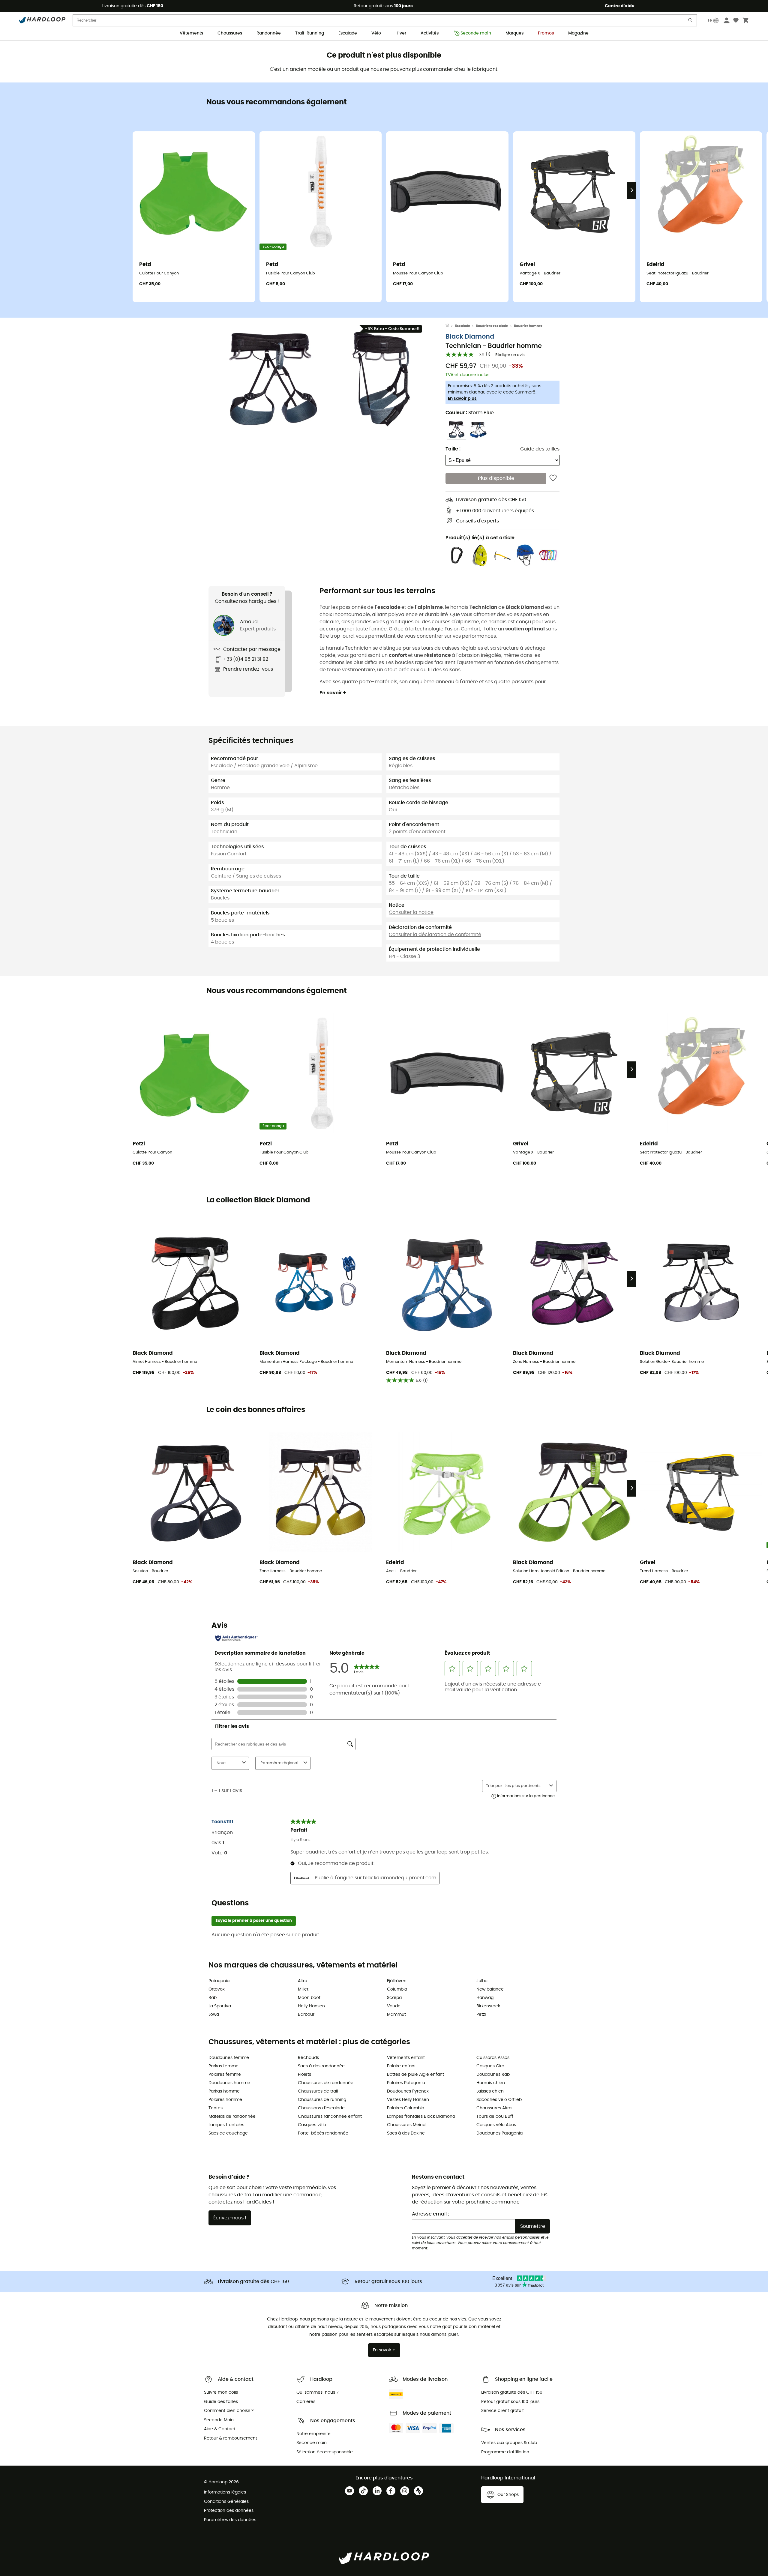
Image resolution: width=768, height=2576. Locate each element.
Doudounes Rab (493, 2075)
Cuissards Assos (493, 2058)
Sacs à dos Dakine (406, 2133)
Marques (514, 33)
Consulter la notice (411, 912)
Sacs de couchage (228, 2133)
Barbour (306, 2015)
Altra (303, 1981)
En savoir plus (462, 399)
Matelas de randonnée (232, 2117)
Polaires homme (225, 2100)
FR (710, 20)
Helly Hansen (311, 2006)
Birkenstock (488, 2006)
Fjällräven (397, 1981)
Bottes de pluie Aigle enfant (415, 2075)
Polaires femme (225, 2075)
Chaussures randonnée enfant (330, 2117)
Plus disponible (496, 478)
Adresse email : (430, 2214)
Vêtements (191, 33)
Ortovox (217, 1989)
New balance (490, 1989)
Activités (430, 33)
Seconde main (476, 33)
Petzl (481, 2015)
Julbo (482, 1981)
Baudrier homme (528, 326)
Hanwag (485, 1998)
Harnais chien (491, 2083)
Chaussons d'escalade (321, 2108)
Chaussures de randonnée (326, 2083)
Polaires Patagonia (406, 2083)
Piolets (304, 2075)
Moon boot (309, 1998)
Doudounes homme (229, 2083)
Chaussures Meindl (407, 2125)
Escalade (348, 33)
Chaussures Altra (494, 2108)
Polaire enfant (401, 2066)
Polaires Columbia (406, 2108)
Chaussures (230, 33)
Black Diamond (470, 337)
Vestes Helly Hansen (408, 2100)
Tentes (216, 2108)
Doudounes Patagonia (499, 2133)
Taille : (453, 449)
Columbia (397, 1989)
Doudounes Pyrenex (408, 2091)
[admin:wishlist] (553, 478)
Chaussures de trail (318, 2091)
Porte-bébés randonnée (323, 2133)
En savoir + (333, 693)
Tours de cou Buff (495, 2117)
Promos (546, 33)
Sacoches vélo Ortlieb (499, 2100)
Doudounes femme (229, 2058)
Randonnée (269, 33)
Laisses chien (490, 2091)
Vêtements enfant (406, 2058)
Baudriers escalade (492, 326)
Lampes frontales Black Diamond (421, 2117)
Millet (303, 1989)
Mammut (396, 2015)
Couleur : (470, 413)
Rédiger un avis (510, 355)
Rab (213, 1998)
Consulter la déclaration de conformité (435, 935)
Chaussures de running (322, 2100)
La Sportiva (220, 2006)
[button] (273, 379)
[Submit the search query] (691, 21)
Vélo (376, 33)
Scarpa (394, 1998)
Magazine (578, 33)
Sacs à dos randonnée (321, 2066)
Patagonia (219, 1981)
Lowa (214, 2015)
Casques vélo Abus (496, 2125)
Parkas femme (223, 2066)
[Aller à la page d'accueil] (450, 326)
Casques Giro (490, 2066)
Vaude (394, 2006)
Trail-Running (310, 33)
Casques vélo (312, 2125)
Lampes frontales (226, 2125)
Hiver (401, 33)
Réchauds (308, 2058)
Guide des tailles (540, 449)
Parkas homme (224, 2091)
